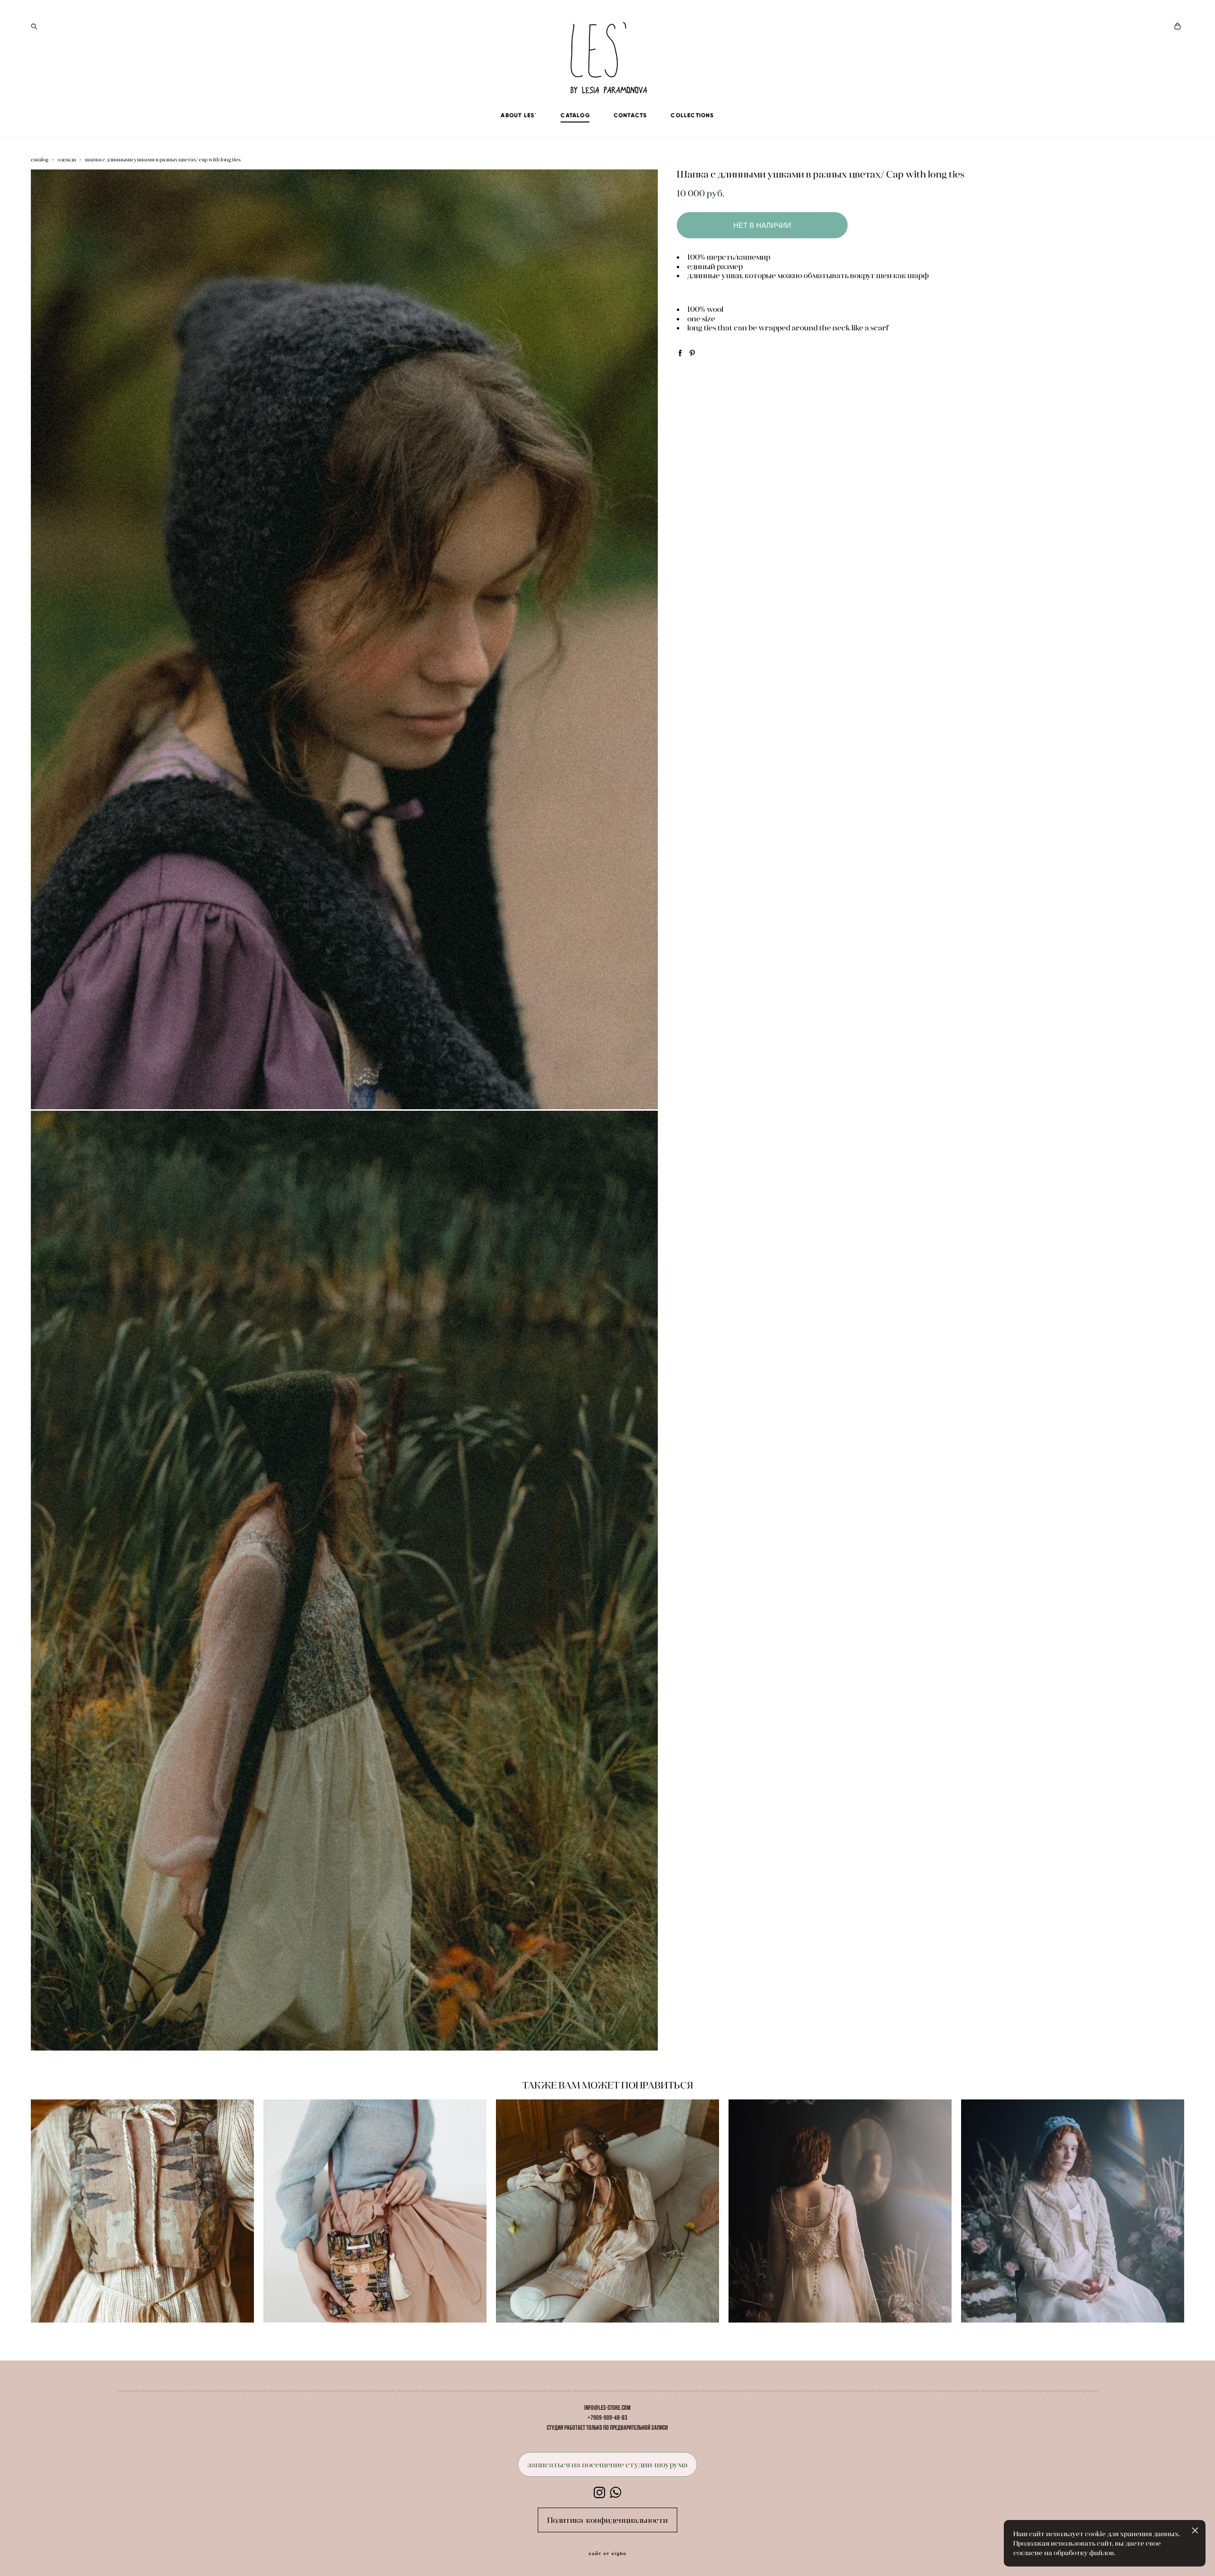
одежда (67, 159)
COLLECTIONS (692, 115)
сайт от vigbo (607, 2554)
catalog (40, 159)
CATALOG (575, 115)
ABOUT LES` (519, 115)
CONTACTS (631, 115)
